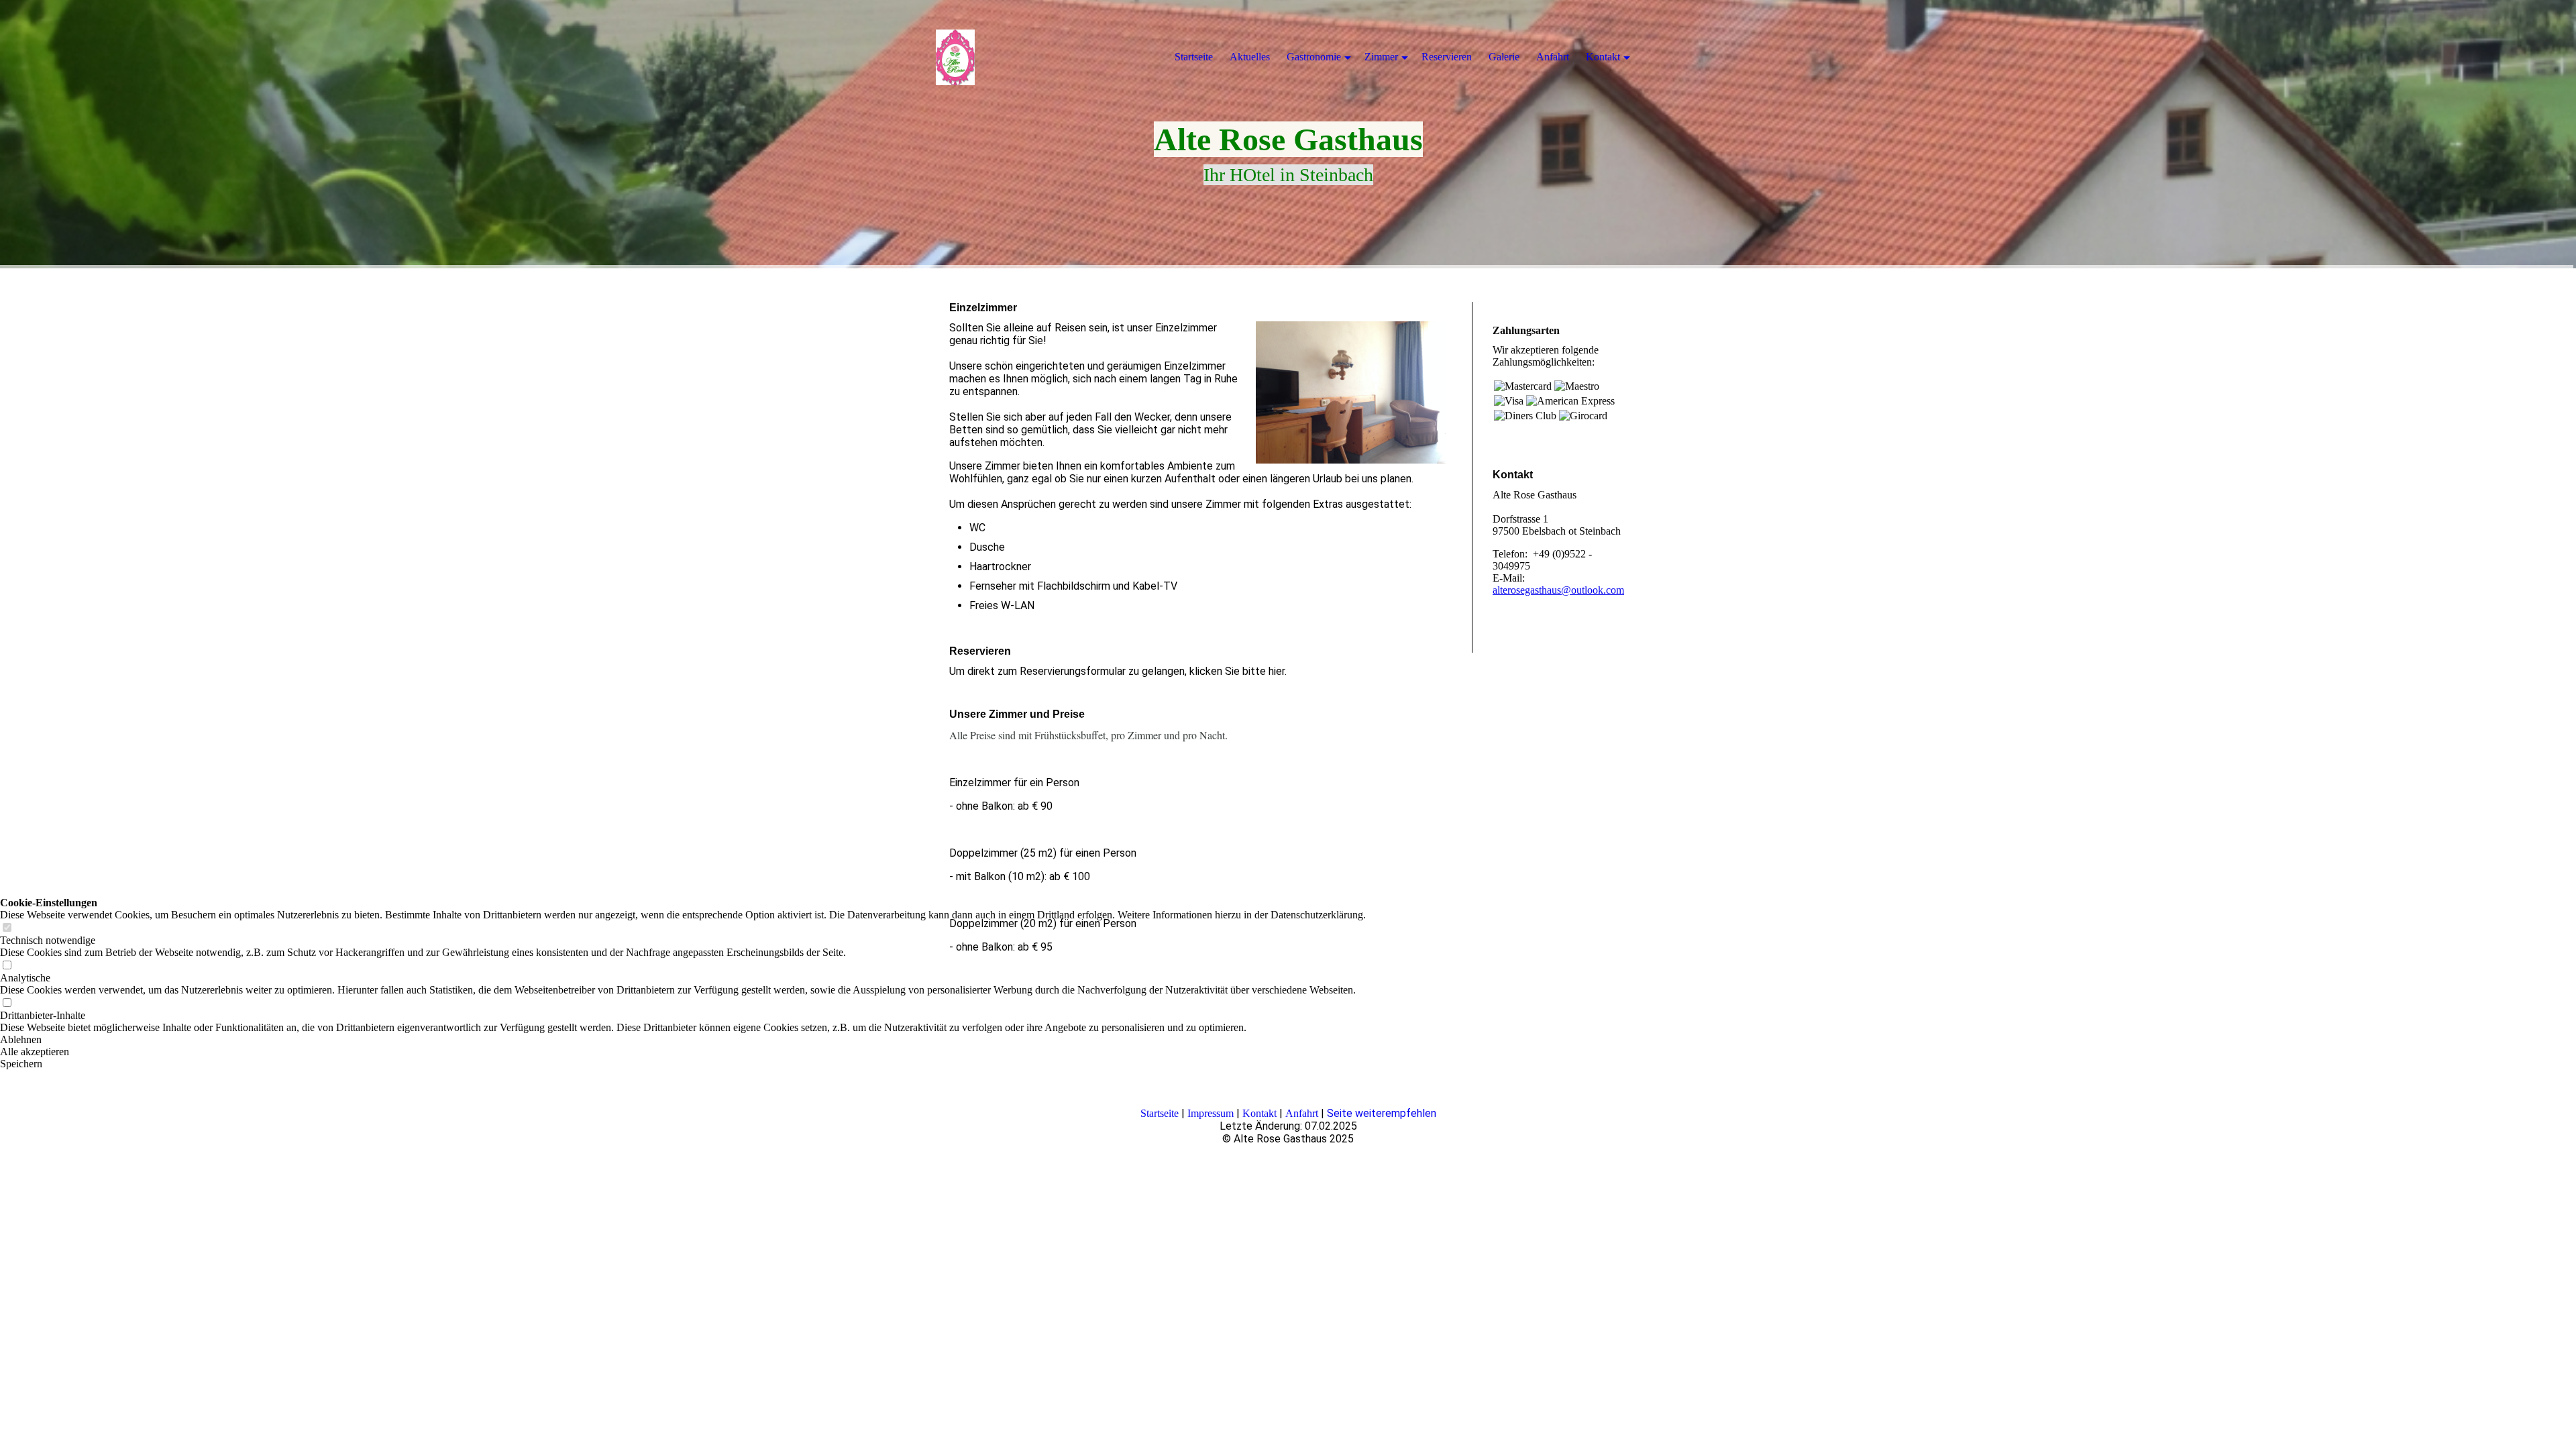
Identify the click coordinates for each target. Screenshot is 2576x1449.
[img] (1013, 57)
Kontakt (1259, 1113)
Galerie (1504, 57)
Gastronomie (1314, 57)
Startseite (1160, 1113)
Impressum (1211, 1113)
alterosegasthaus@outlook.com (1558, 590)
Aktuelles (1250, 57)
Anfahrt (1302, 1113)
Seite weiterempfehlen (1382, 1113)
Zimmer (1381, 57)
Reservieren (1447, 57)
